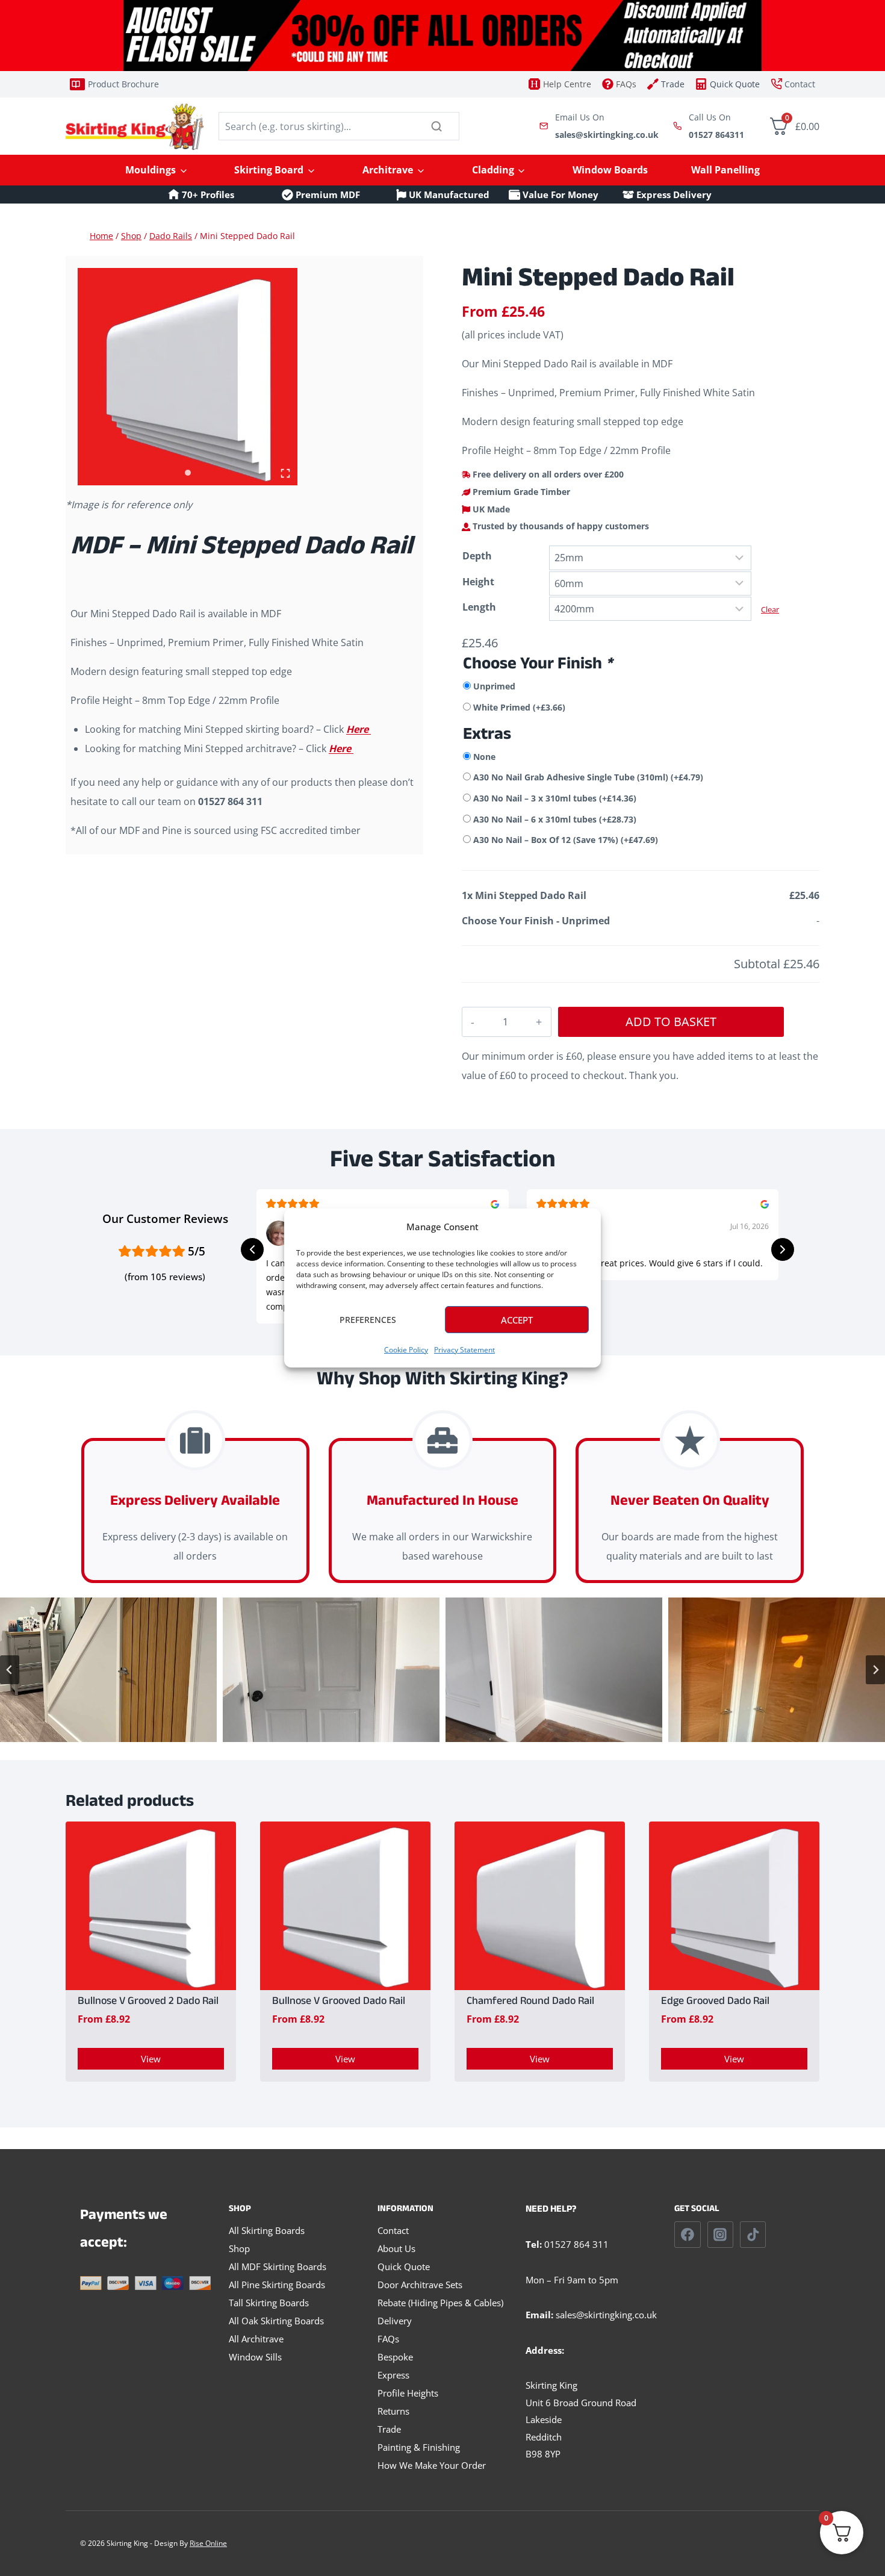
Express (393, 2375)
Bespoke (395, 2357)
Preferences (368, 1320)
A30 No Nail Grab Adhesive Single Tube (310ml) (588, 777)
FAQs (388, 2339)
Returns (393, 2411)
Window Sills (255, 2357)
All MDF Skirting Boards (278, 2266)
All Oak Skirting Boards (276, 2321)
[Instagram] (721, 2235)
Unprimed (494, 686)
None (484, 757)
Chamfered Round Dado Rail (530, 2003)
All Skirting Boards (267, 2230)
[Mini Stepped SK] (188, 377)
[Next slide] (875, 1670)
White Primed (519, 707)
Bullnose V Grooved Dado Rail (339, 2003)
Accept (517, 1320)
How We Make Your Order (432, 2465)
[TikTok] (753, 2235)
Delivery (395, 2321)
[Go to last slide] (10, 1670)
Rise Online (208, 2543)
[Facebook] (688, 2235)
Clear (770, 609)
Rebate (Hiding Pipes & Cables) (440, 2303)
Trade (389, 2429)
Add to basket (671, 1022)
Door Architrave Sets (420, 2285)
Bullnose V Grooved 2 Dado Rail (148, 2003)
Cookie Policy (406, 1350)
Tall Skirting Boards (269, 2303)
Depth (477, 556)
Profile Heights (408, 2393)
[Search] (436, 126)
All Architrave (256, 2339)
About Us (396, 2248)
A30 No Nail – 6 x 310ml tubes (555, 819)
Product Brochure (123, 84)
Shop (239, 2248)
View (151, 2059)
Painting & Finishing (419, 2447)
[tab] (188, 473)
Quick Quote (404, 2266)
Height (478, 582)
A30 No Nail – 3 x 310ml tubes (555, 798)
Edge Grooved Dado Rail (715, 2003)
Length (479, 607)
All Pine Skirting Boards (277, 2285)
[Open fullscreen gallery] (285, 473)
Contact (393, 2230)
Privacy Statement (464, 1350)
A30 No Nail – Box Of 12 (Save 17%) (566, 840)
